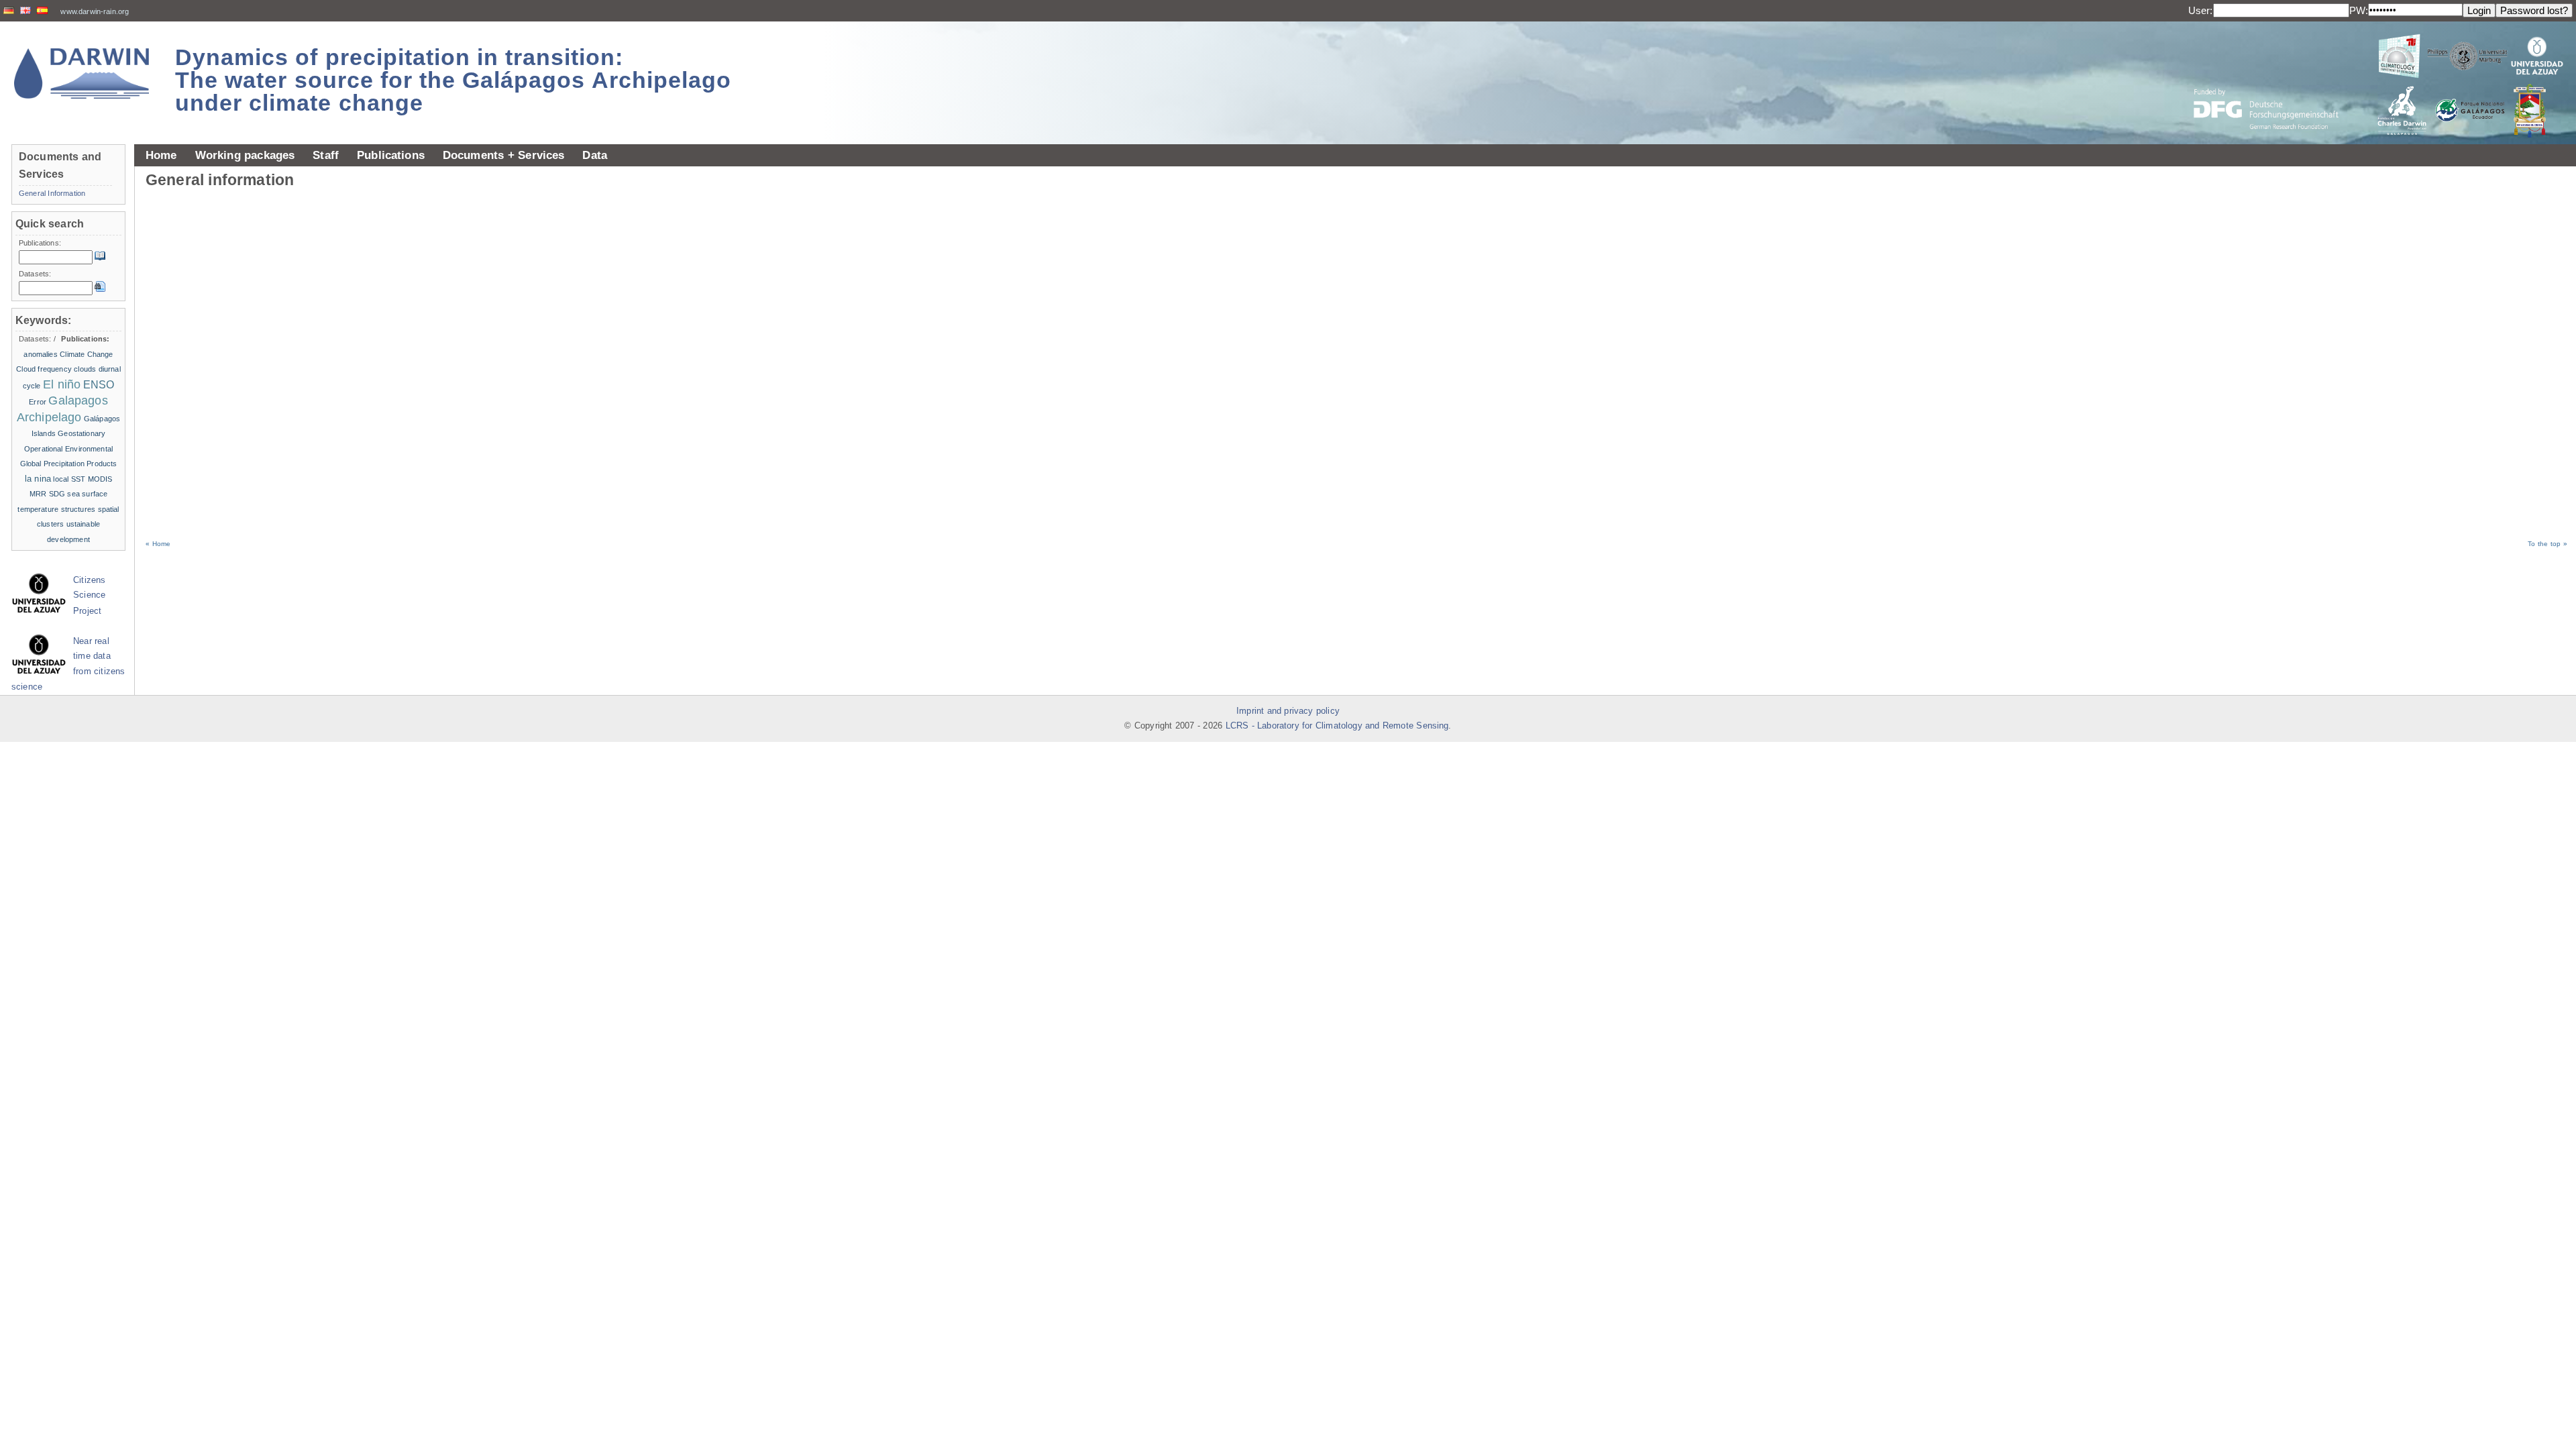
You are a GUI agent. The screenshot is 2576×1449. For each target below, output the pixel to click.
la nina (38, 479)
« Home (158, 544)
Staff (326, 155)
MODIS (100, 479)
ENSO (99, 385)
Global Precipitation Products (69, 464)
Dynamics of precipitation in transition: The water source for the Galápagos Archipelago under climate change (453, 80)
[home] (82, 73)
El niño (62, 384)
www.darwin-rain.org (95, 11)
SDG (57, 494)
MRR (38, 494)
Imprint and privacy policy (1288, 711)
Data (595, 155)
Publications (391, 155)
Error (38, 402)
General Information (52, 193)
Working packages (245, 155)
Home (161, 155)
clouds (85, 369)
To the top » (2547, 544)
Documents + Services (504, 155)
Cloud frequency (44, 369)
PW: (2359, 10)
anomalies (40, 354)
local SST (69, 479)
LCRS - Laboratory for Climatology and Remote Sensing (1337, 726)
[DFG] (2274, 79)
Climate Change (86, 354)
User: (2201, 10)
